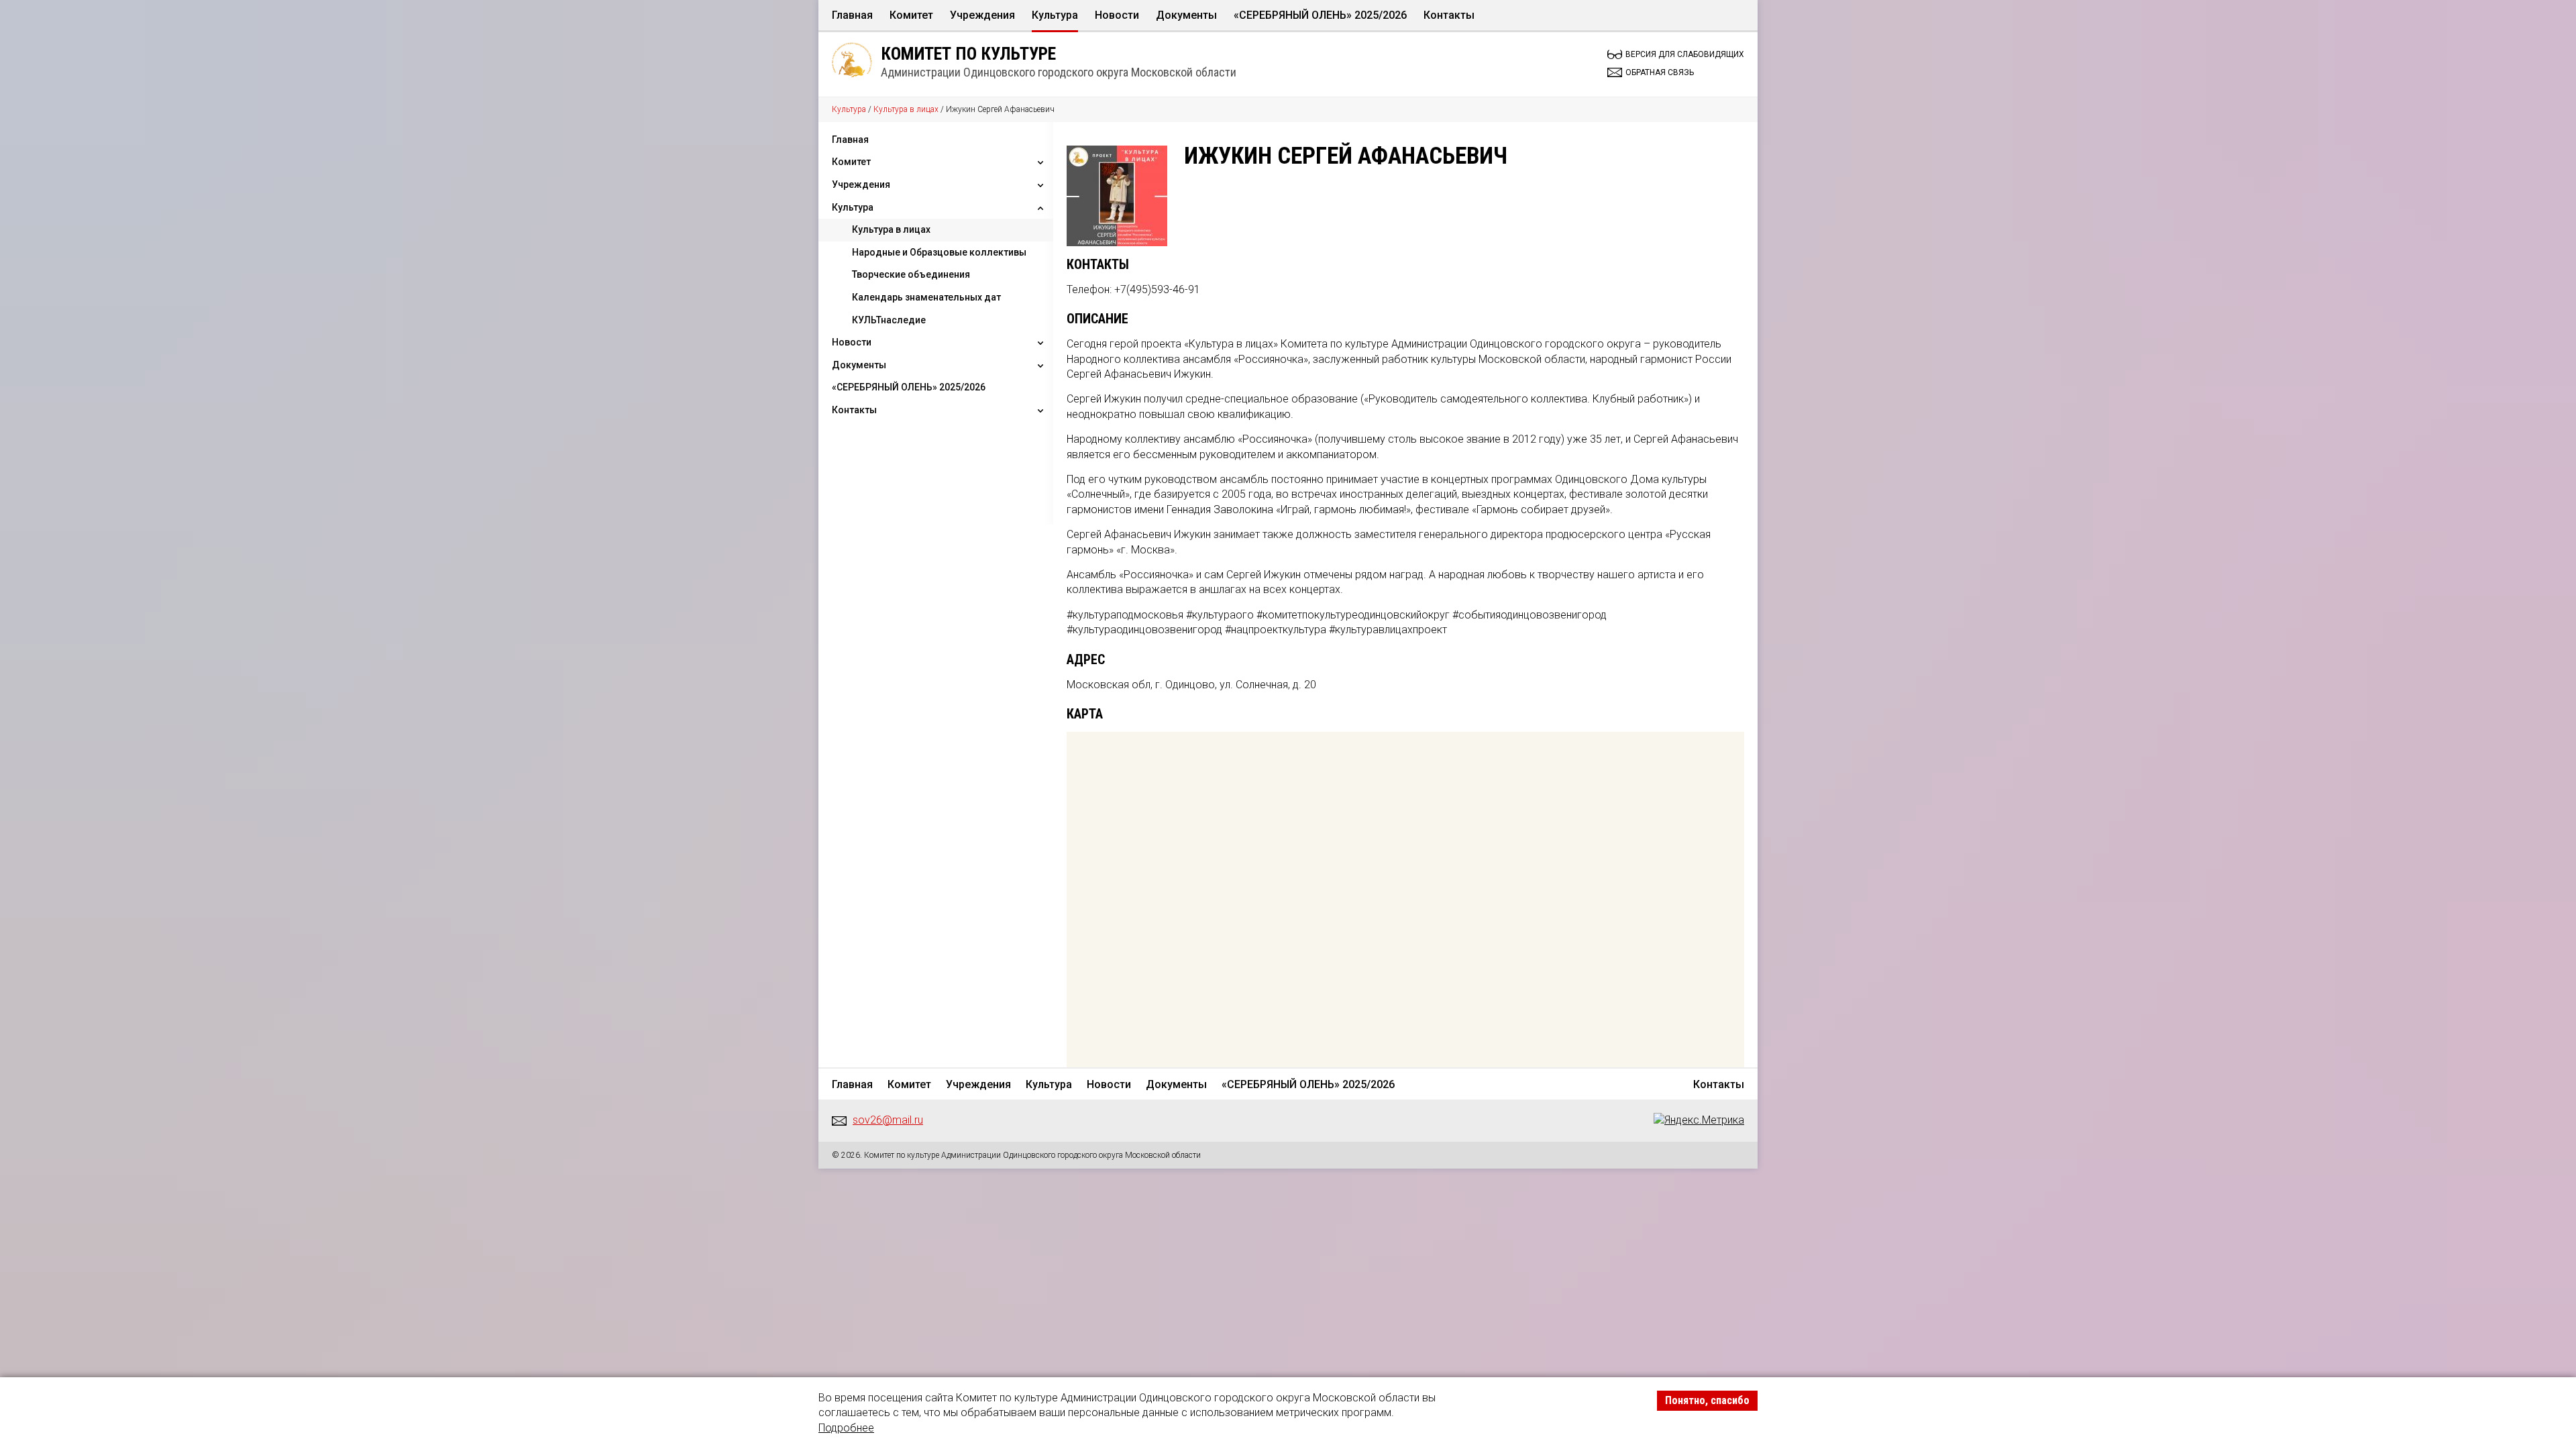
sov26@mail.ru (888, 1120)
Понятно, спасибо (1707, 1400)
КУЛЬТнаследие (889, 320)
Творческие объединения (911, 274)
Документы (1186, 15)
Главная (852, 15)
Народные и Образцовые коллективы (939, 252)
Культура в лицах (906, 109)
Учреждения (982, 15)
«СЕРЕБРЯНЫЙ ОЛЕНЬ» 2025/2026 (1320, 15)
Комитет (911, 15)
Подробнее (846, 1428)
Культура (1055, 15)
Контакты (1449, 15)
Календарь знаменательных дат (926, 297)
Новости (1117, 15)
